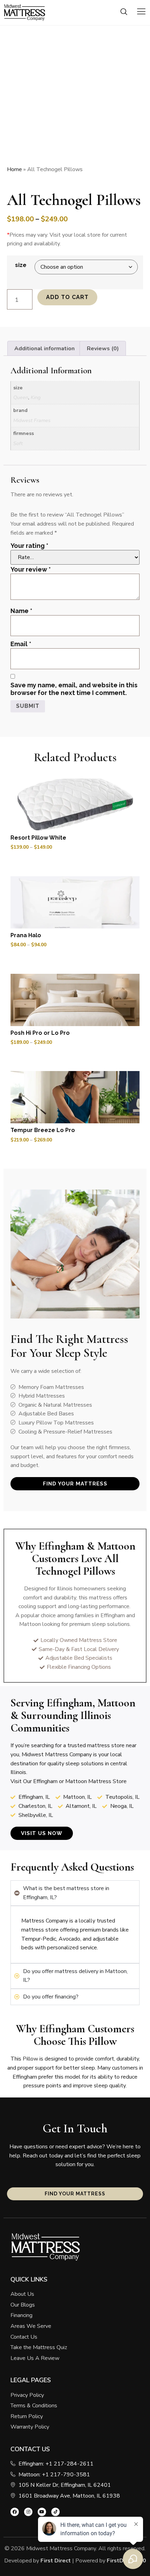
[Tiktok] (55, 2512)
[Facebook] (15, 2512)
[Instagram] (28, 2512)
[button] (124, 13)
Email (21, 644)
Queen (21, 397)
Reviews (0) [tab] (103, 349)
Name (21, 611)
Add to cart (67, 297)
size (21, 265)
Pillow (103, 2041)
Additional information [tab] (44, 349)
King (36, 397)
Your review (31, 569)
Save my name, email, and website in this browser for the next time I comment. (74, 689)
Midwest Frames (32, 420)
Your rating (29, 546)
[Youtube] (42, 2512)
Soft (18, 443)
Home (14, 169)
